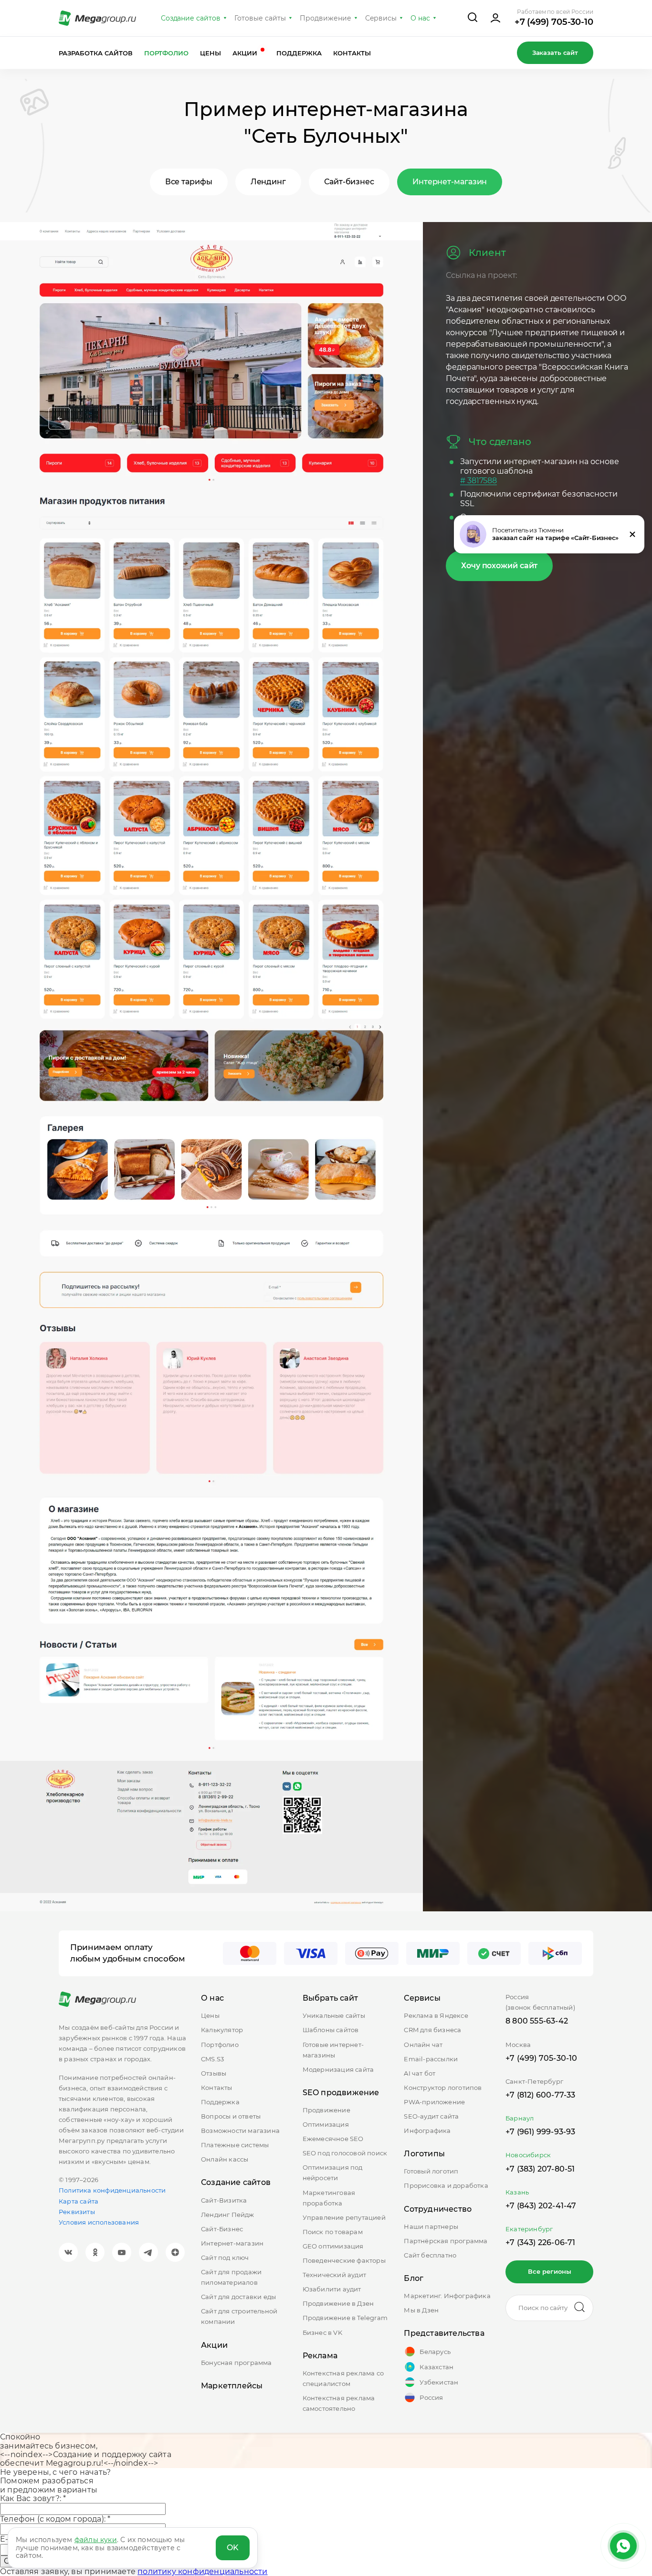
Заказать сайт (555, 53)
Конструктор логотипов (443, 2088)
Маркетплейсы (232, 2386)
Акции (246, 53)
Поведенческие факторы (344, 2260)
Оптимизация (326, 2124)
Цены (210, 53)
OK (233, 2548)
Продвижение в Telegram (345, 2318)
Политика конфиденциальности (112, 2190)
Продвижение (326, 18)
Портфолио (167, 53)
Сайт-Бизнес (222, 2229)
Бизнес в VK (322, 2332)
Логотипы (424, 2154)
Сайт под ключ (225, 2258)
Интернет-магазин (450, 182)
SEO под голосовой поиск (345, 2153)
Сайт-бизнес (349, 182)
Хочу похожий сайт (499, 566)
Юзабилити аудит (332, 2289)
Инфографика (427, 2131)
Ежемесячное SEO (333, 2139)
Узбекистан (439, 2382)
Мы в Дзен (421, 2310)
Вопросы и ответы (231, 2116)
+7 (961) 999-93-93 (541, 2132)
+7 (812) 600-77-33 (541, 2095)
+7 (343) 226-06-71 (541, 2242)
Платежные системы (235, 2145)
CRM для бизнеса (432, 2030)
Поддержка (299, 53)
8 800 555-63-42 (537, 2021)
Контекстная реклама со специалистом (343, 2378)
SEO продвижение (341, 2093)
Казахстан (436, 2367)
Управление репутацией (344, 2217)
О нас (420, 18)
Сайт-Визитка (224, 2200)
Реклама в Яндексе (436, 2015)
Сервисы (381, 18)
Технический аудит (334, 2275)
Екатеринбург (529, 2229)
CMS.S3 (212, 2059)
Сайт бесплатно (430, 2255)
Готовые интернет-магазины (333, 2050)
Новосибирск (528, 2155)
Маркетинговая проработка (329, 2198)
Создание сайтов (191, 18)
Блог (414, 2278)
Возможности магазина (240, 2131)
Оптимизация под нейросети (333, 2173)
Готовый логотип (431, 2171)
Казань (517, 2192)
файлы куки (96, 2540)
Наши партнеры (431, 2226)
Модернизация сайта (338, 2069)
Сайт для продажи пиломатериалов (231, 2277)
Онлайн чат (423, 2045)
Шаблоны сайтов (331, 2030)
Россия (431, 2397)
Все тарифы (189, 182)
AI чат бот (420, 2073)
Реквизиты (77, 2212)
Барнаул (520, 2118)
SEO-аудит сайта (431, 2116)
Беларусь (435, 2352)
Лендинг (268, 182)
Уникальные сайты (334, 2015)
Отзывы (214, 2073)
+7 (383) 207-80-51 (540, 2169)
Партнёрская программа (446, 2241)
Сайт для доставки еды (238, 2297)
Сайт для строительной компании (239, 2316)
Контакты (352, 53)
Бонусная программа (237, 2363)
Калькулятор (222, 2030)
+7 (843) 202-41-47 (541, 2206)
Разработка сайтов (96, 53)
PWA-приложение (434, 2102)
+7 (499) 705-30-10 (554, 22)
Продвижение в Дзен (338, 2303)
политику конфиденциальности (202, 2571)
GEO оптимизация (333, 2246)
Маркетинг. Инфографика (447, 2296)
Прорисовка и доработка (446, 2185)
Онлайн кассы (225, 2159)
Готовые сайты (260, 18)
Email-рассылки (431, 2059)
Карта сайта (79, 2201)
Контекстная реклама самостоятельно (339, 2403)
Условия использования (99, 2222)
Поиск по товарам (333, 2232)
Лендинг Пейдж (228, 2215)
